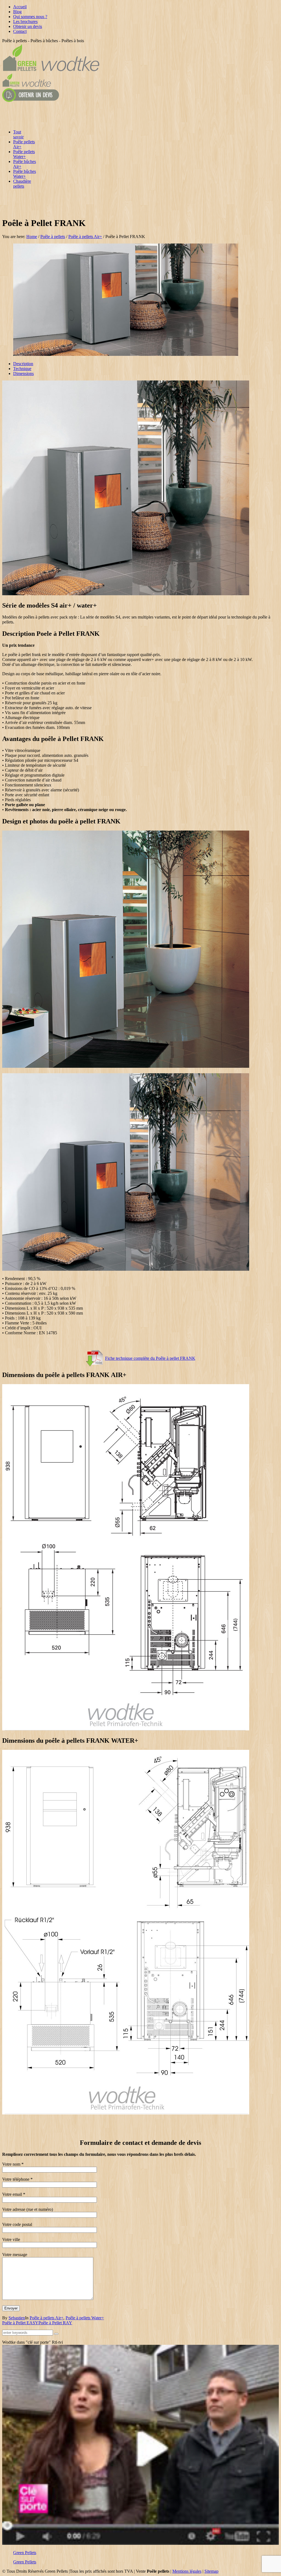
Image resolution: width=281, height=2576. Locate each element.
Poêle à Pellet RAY (55, 2323)
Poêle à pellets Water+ (85, 2318)
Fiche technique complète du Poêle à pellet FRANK (150, 1358)
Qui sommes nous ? (30, 17)
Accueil (20, 7)
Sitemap (211, 2571)
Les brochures (25, 22)
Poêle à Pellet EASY (20, 2323)
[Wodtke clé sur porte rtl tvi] (140, 2543)
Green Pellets (25, 2553)
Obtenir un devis (28, 26)
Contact (20, 31)
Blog (17, 12)
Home (32, 237)
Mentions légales (187, 2571)
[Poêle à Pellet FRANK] (126, 354)
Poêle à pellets (53, 237)
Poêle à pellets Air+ (85, 237)
